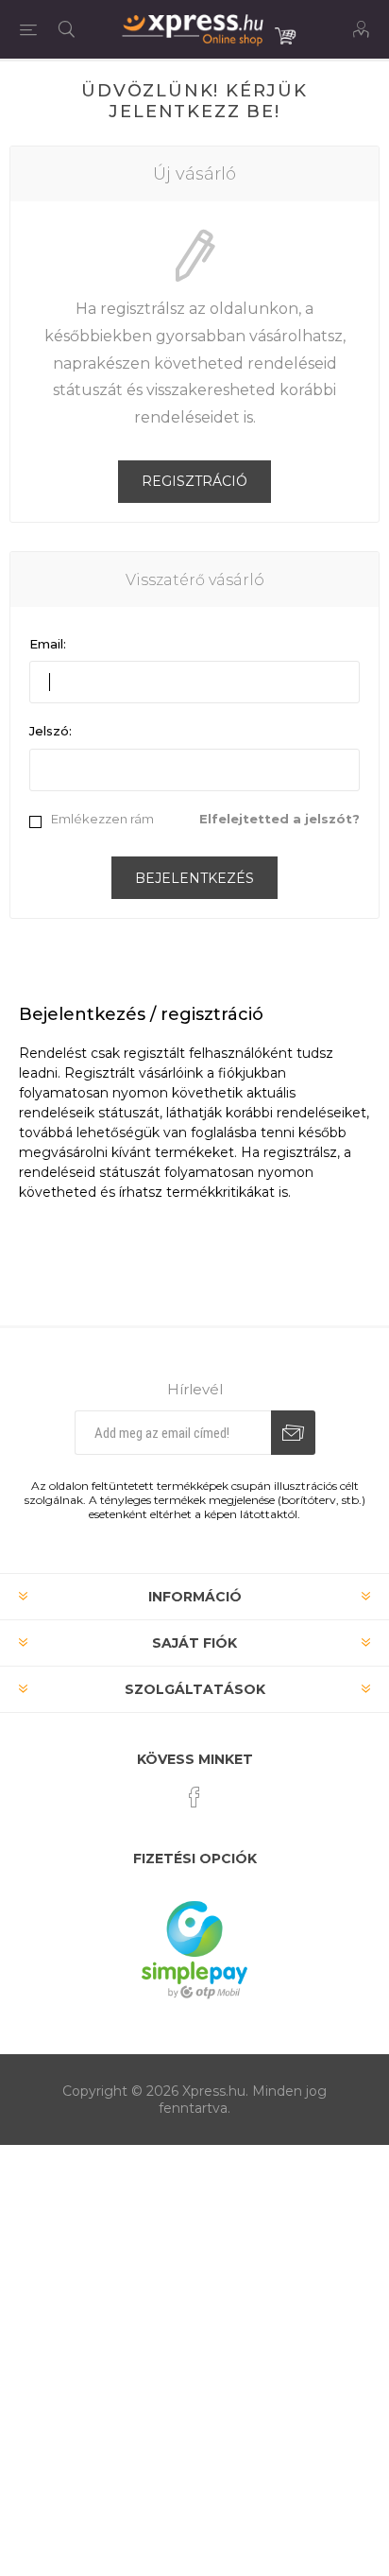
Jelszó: (51, 731)
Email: (48, 644)
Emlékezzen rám (102, 819)
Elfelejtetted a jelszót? (279, 819)
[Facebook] (194, 1797)
